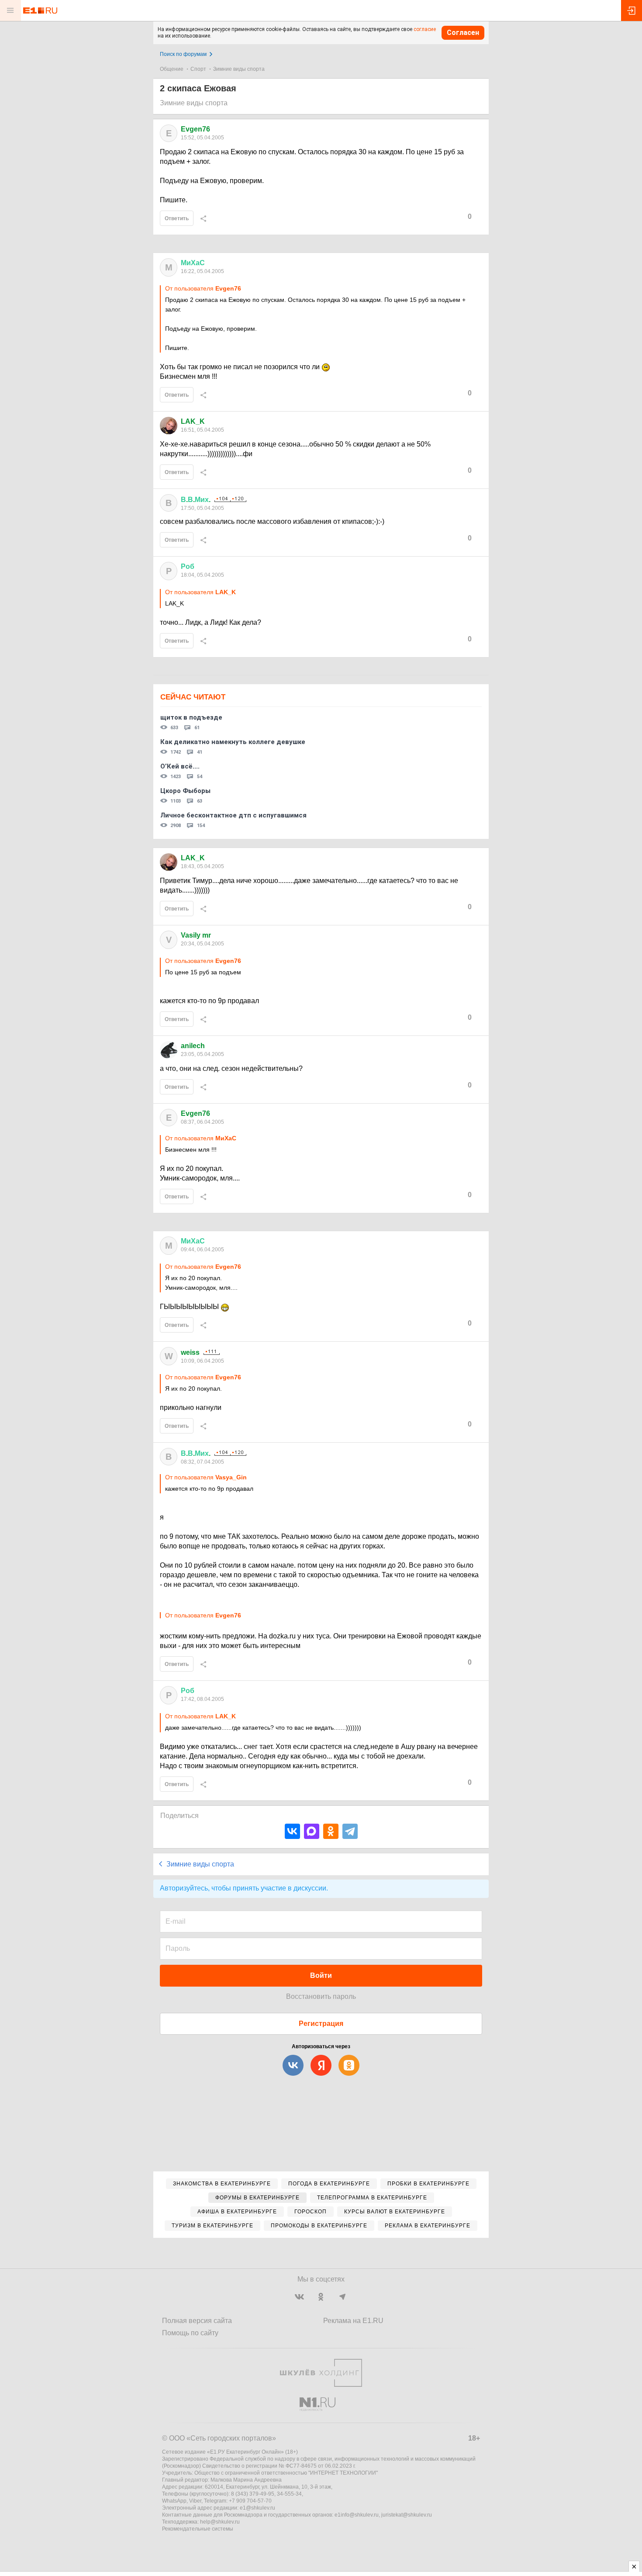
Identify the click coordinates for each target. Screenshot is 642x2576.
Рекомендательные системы (198, 2529)
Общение (172, 69)
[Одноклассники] (331, 1831)
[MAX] (312, 1831)
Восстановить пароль (321, 1996)
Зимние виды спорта (239, 69)
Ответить (177, 218)
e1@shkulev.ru (257, 2508)
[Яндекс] (321, 2065)
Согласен (463, 33)
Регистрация (321, 2024)
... (196, 500)
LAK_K (193, 421)
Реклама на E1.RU (353, 2321)
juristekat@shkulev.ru (407, 2515)
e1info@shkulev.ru (357, 2515)
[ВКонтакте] (292, 1831)
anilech (193, 1046)
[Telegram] (350, 1831)
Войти (321, 1975)
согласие (425, 29)
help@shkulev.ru (220, 2522)
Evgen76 (195, 129)
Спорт (198, 69)
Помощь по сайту (190, 2333)
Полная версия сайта (197, 2321)
